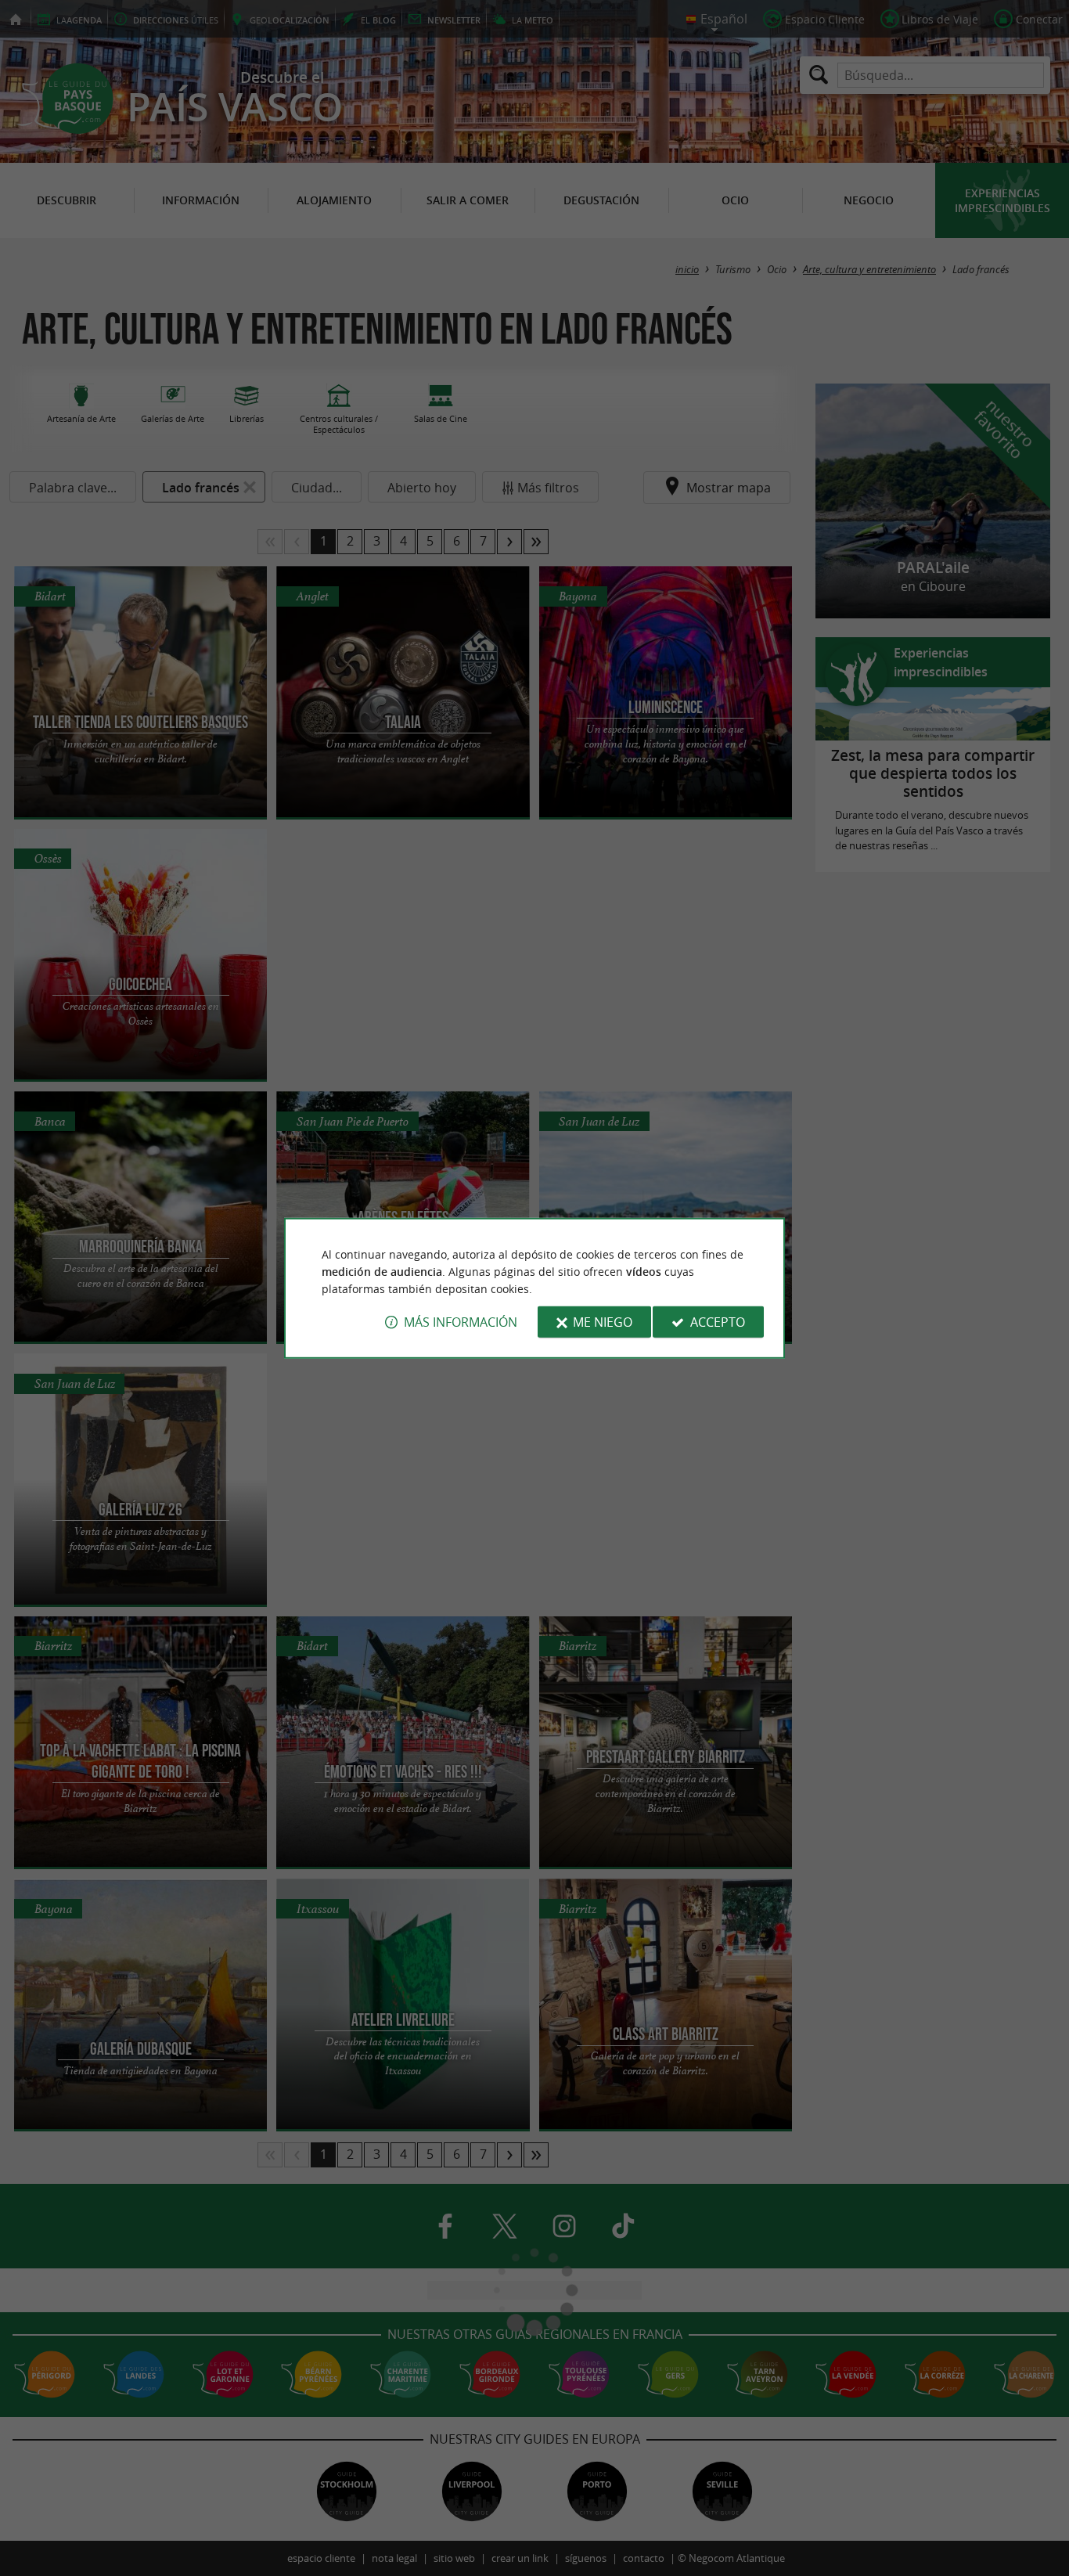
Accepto (718, 1322)
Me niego (603, 1322)
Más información (461, 1322)
